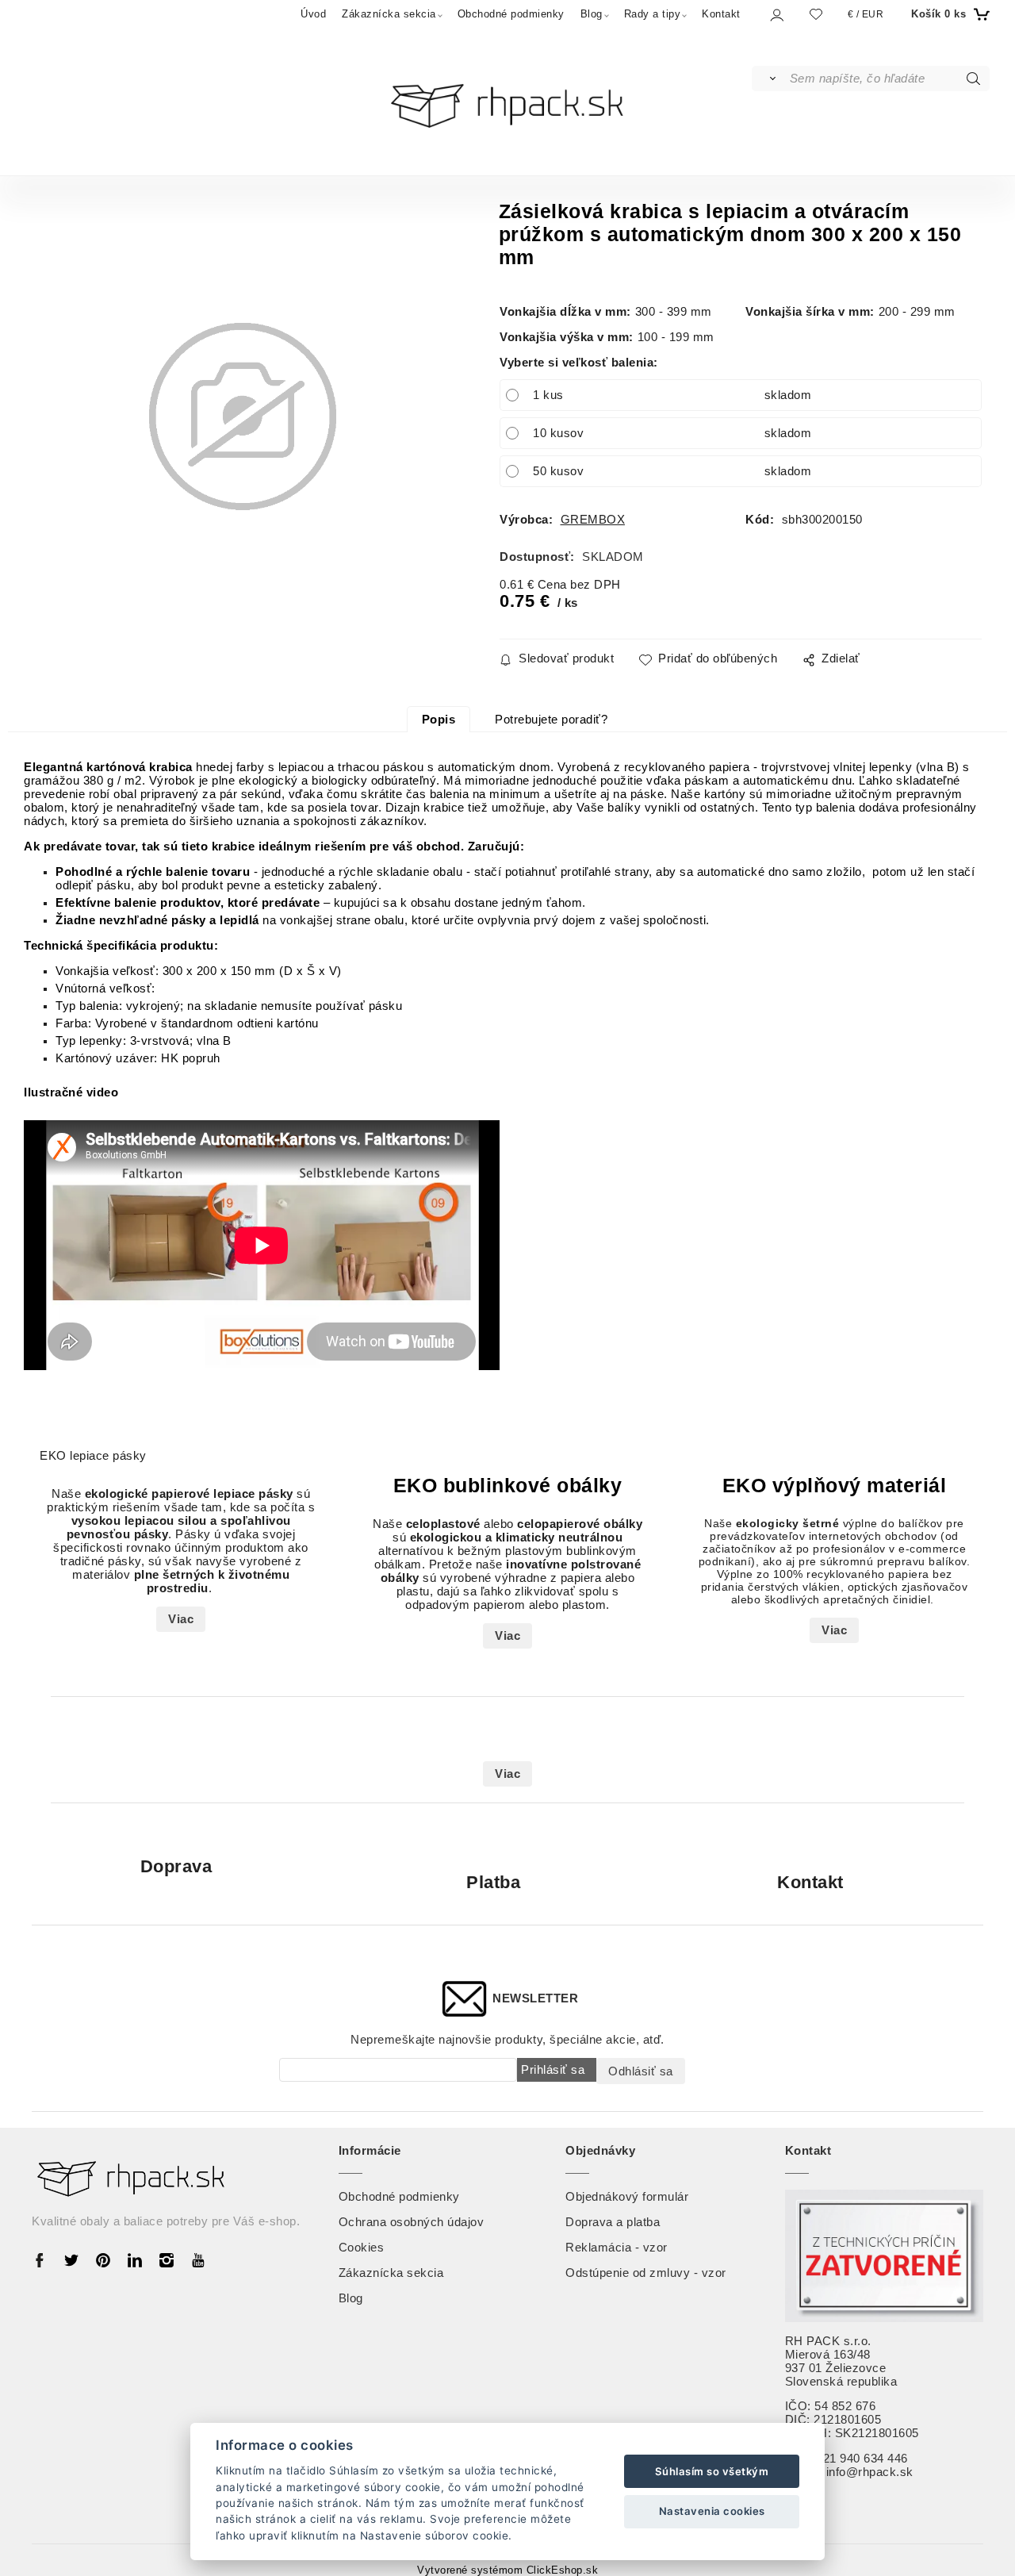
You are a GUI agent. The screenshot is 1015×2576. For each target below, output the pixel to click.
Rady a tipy (653, 14)
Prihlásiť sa (553, 2069)
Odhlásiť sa (641, 2071)
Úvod (313, 14)
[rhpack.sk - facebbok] (44, 2259)
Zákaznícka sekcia (389, 14)
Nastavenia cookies (712, 2511)
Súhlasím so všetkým (712, 2471)
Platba (493, 1882)
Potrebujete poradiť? (551, 720)
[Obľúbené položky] (816, 14)
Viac (181, 1619)
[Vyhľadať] (770, 79)
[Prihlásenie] (776, 15)
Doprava (176, 1866)
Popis (439, 720)
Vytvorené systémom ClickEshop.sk (507, 2570)
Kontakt (721, 14)
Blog (592, 14)
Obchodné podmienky (511, 14)
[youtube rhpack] (198, 2259)
